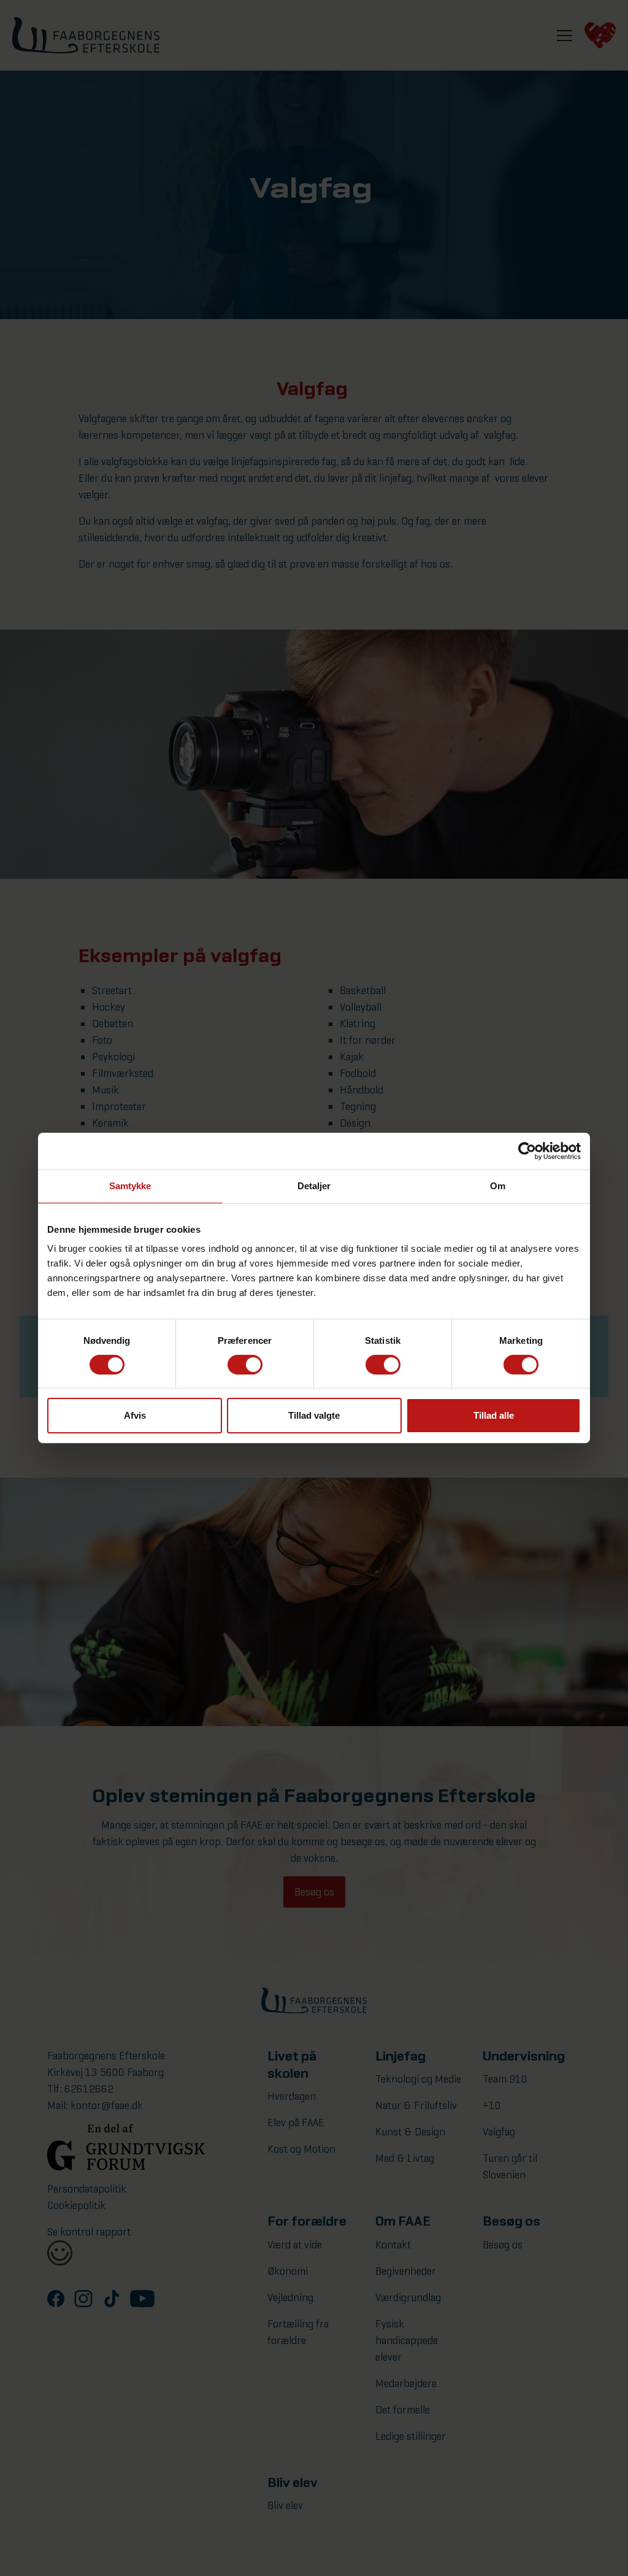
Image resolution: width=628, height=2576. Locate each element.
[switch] (245, 1365)
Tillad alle (494, 1415)
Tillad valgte (314, 1415)
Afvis (135, 1415)
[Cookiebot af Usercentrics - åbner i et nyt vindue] (527, 1151)
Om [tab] (498, 1186)
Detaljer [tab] (314, 1186)
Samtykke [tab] (130, 1186)
